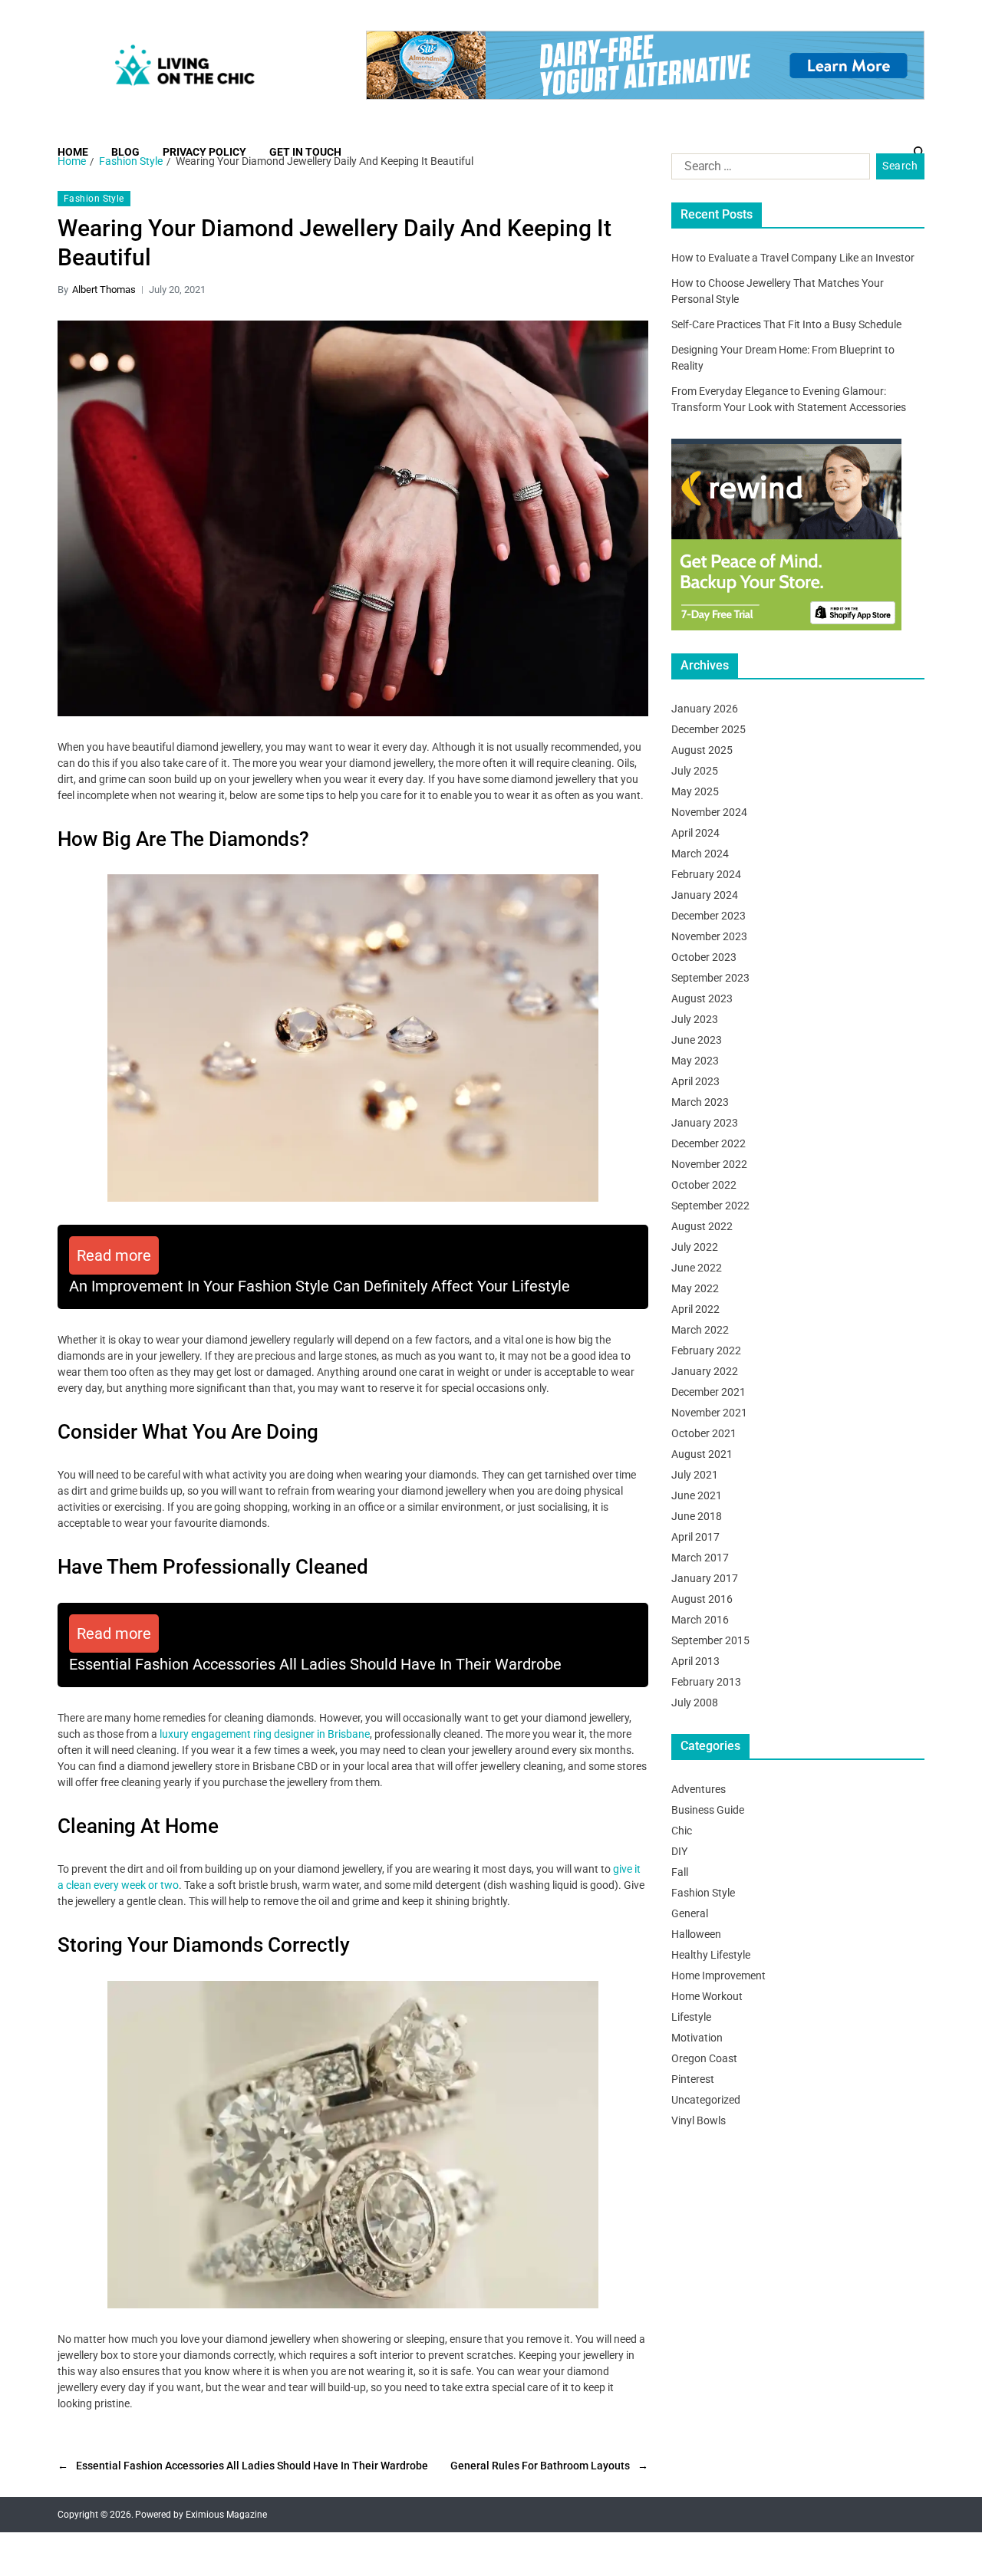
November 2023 (709, 936)
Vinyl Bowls (699, 2120)
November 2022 (709, 1164)
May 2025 (695, 791)
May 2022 (695, 1288)
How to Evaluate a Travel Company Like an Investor (793, 258)
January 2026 (705, 709)
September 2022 (710, 1206)
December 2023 (708, 916)
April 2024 (695, 833)
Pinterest (693, 2079)
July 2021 (695, 1475)
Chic (682, 1831)
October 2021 (704, 1433)
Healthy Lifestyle (711, 1955)
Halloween (696, 1934)
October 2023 (704, 957)
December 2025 (708, 729)
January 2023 (705, 1123)
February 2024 (706, 874)
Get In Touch (305, 152)
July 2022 (695, 1247)
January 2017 (705, 1578)
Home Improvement (718, 1976)
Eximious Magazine (226, 2515)
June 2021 (697, 1495)
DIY (679, 1851)
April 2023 (695, 1081)
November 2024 (709, 812)
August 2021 (702, 1454)
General (690, 1913)
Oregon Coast (704, 2058)
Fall (680, 1872)
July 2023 (695, 1019)
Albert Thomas (104, 290)
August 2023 (702, 998)
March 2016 (700, 1620)
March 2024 (700, 854)
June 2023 (697, 1040)
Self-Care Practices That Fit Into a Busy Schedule (786, 324)
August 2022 (702, 1226)
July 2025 (695, 771)
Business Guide (708, 1810)
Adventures (699, 1789)
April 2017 (695, 1537)
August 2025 (702, 750)
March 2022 (700, 1330)
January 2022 (705, 1371)
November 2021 (709, 1413)
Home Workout (707, 1996)
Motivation (697, 2038)
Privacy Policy (204, 152)
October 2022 (704, 1185)
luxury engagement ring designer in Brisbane (265, 1734)
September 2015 (710, 1640)
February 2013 (706, 1682)
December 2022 (708, 1143)
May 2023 (695, 1061)
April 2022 (695, 1309)
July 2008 (695, 1703)
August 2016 (702, 1599)
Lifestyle (691, 2017)
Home (73, 152)
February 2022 (706, 1351)
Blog (125, 152)
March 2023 (700, 1102)
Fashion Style (94, 199)
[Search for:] (768, 169)
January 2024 (705, 895)
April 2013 (695, 1661)
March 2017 (700, 1558)
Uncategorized (706, 2100)
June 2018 (697, 1516)
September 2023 (710, 978)
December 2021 (708, 1392)
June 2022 (697, 1268)
